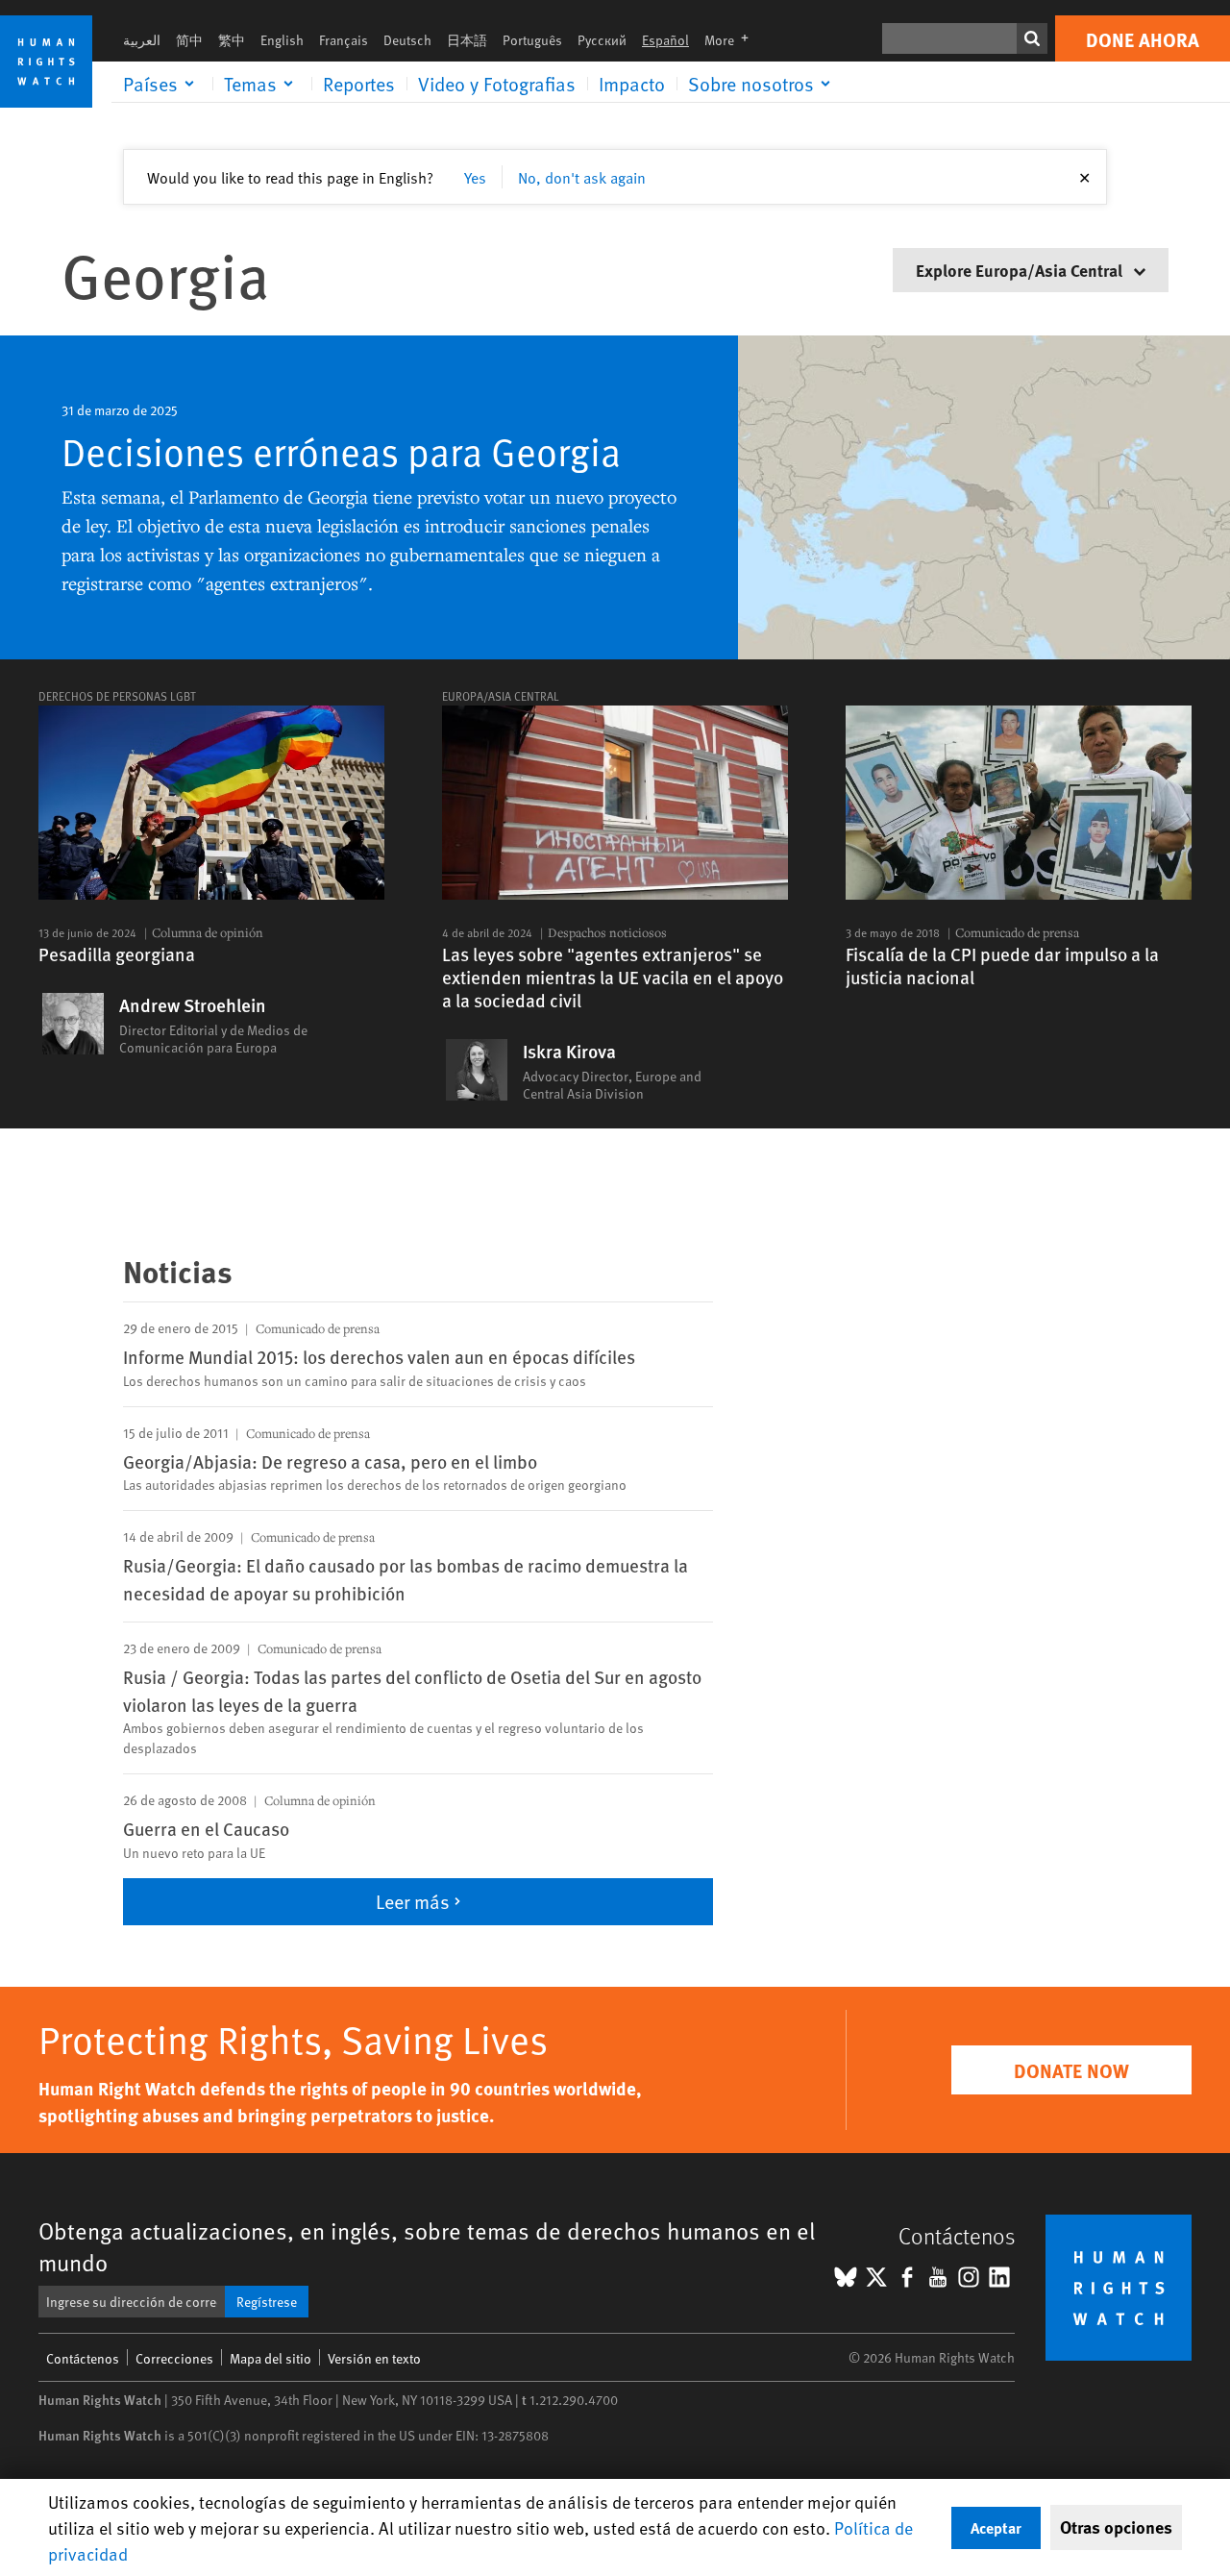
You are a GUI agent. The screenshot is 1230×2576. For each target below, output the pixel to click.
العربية (142, 40)
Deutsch (407, 40)
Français (344, 40)
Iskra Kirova (569, 1052)
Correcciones (174, 2358)
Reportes (359, 84)
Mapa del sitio (271, 2358)
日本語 (467, 40)
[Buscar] (1032, 38)
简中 (189, 40)
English (282, 40)
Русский (602, 40)
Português (532, 40)
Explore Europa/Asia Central (1021, 270)
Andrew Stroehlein (193, 1005)
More (732, 40)
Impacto (632, 84)
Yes (475, 177)
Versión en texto (374, 2358)
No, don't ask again (582, 177)
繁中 (232, 40)
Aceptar (996, 2527)
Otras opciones (1116, 2527)
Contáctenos (83, 2358)
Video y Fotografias (497, 84)
